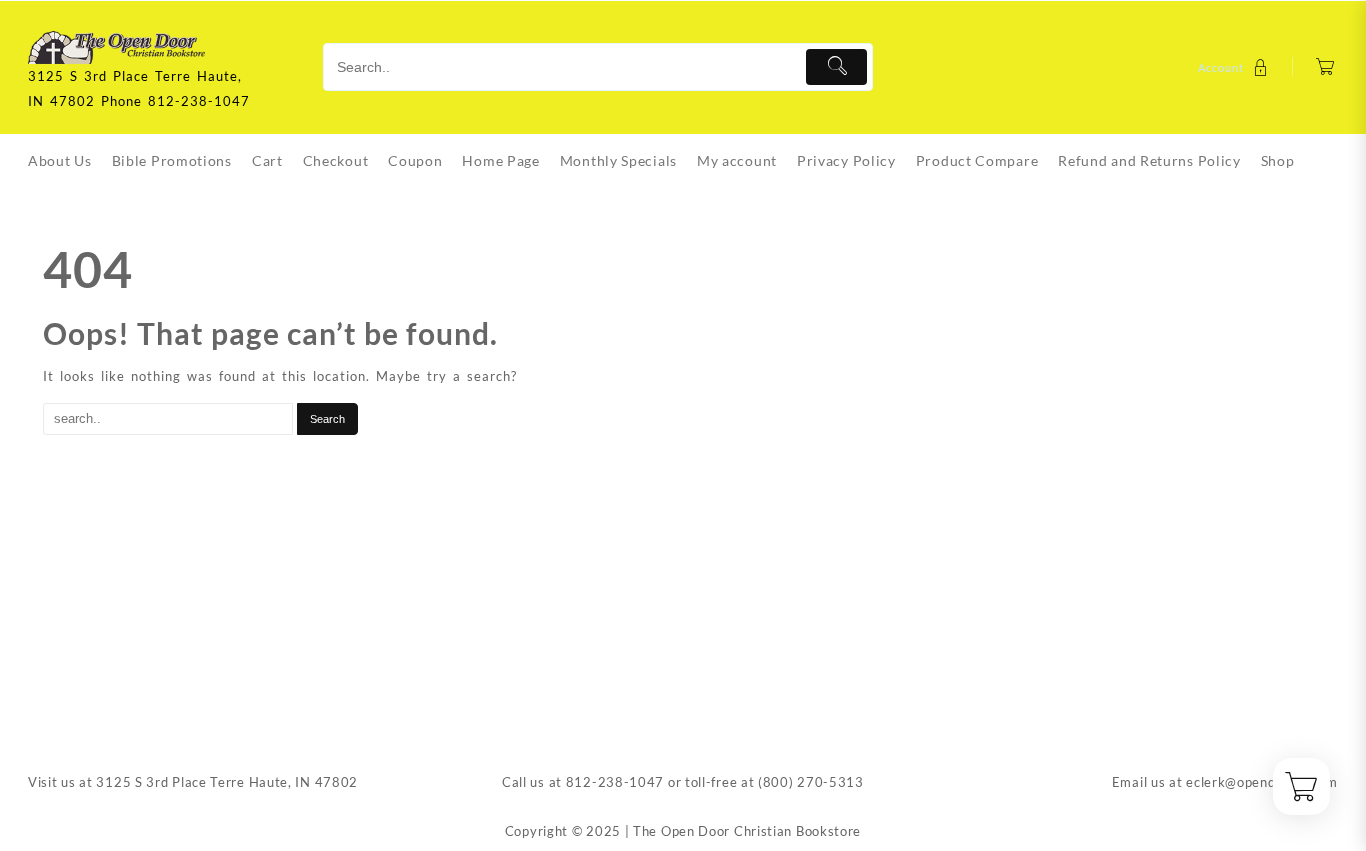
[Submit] (836, 67)
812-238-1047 (615, 782)
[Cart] (1325, 67)
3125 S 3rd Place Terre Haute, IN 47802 (227, 782)
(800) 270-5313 (811, 782)
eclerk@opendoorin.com (1262, 782)
